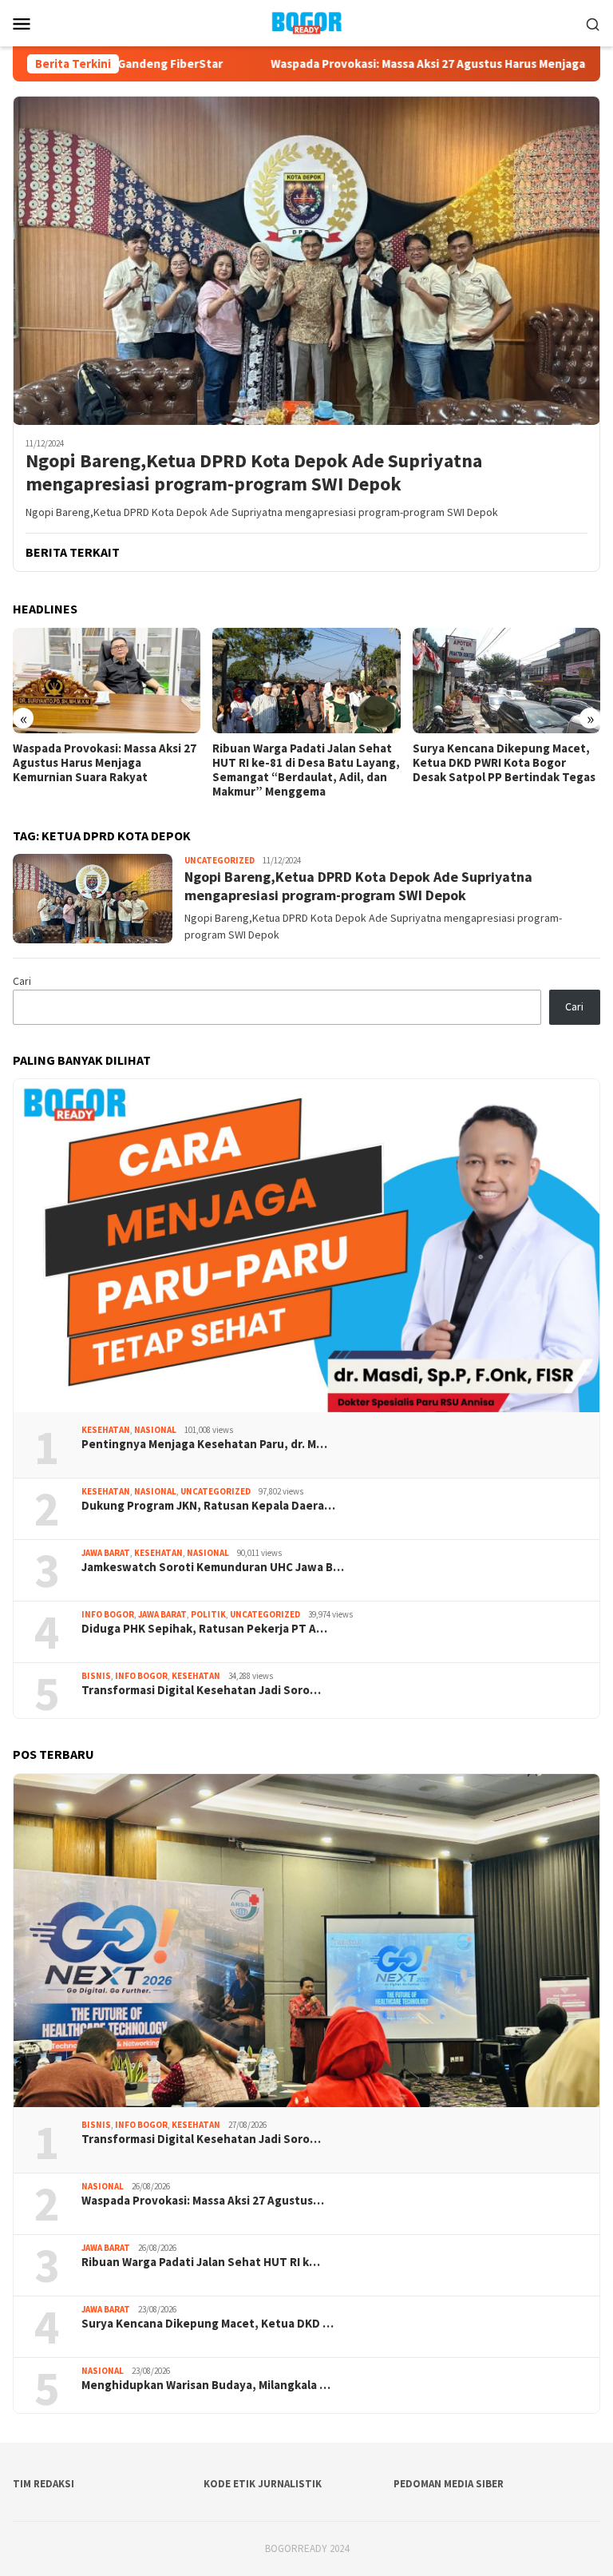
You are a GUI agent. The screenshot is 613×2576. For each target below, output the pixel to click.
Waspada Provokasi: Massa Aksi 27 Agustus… (203, 2201)
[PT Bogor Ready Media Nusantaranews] (306, 22)
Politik (208, 1614)
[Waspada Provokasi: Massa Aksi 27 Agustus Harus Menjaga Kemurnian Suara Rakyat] (107, 681)
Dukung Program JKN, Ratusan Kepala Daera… (208, 1506)
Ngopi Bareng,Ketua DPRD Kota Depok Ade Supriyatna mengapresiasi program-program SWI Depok (254, 473)
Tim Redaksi (44, 2484)
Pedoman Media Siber (449, 2484)
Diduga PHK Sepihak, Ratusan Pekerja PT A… (204, 1629)
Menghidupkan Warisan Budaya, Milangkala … (206, 2385)
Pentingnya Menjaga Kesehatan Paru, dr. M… (204, 1444)
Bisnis (96, 1676)
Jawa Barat (106, 1553)
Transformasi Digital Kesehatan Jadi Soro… (201, 1690)
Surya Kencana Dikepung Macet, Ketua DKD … (208, 2324)
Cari (22, 981)
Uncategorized (219, 860)
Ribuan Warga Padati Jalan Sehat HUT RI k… (201, 2262)
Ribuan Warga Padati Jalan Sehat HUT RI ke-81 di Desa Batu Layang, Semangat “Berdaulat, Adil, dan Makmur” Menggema (306, 770)
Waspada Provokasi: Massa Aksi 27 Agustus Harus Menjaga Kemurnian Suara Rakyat (105, 763)
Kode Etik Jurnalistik (263, 2484)
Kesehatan (106, 1430)
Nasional (155, 1430)
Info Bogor (108, 1614)
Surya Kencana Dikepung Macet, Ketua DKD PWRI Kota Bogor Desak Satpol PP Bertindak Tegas (504, 763)
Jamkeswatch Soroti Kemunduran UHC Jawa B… (213, 1567)
